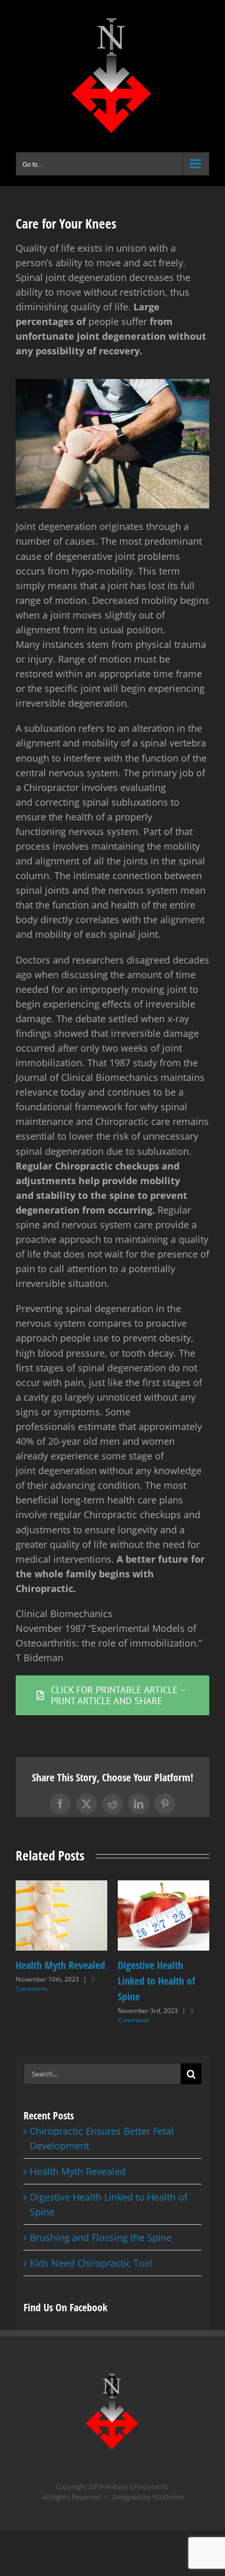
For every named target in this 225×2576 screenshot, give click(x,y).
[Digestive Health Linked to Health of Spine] (164, 1887)
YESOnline (168, 2497)
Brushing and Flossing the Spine (101, 2237)
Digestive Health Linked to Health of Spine (156, 1981)
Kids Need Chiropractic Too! (91, 2263)
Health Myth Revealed (60, 1965)
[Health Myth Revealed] (61, 1887)
